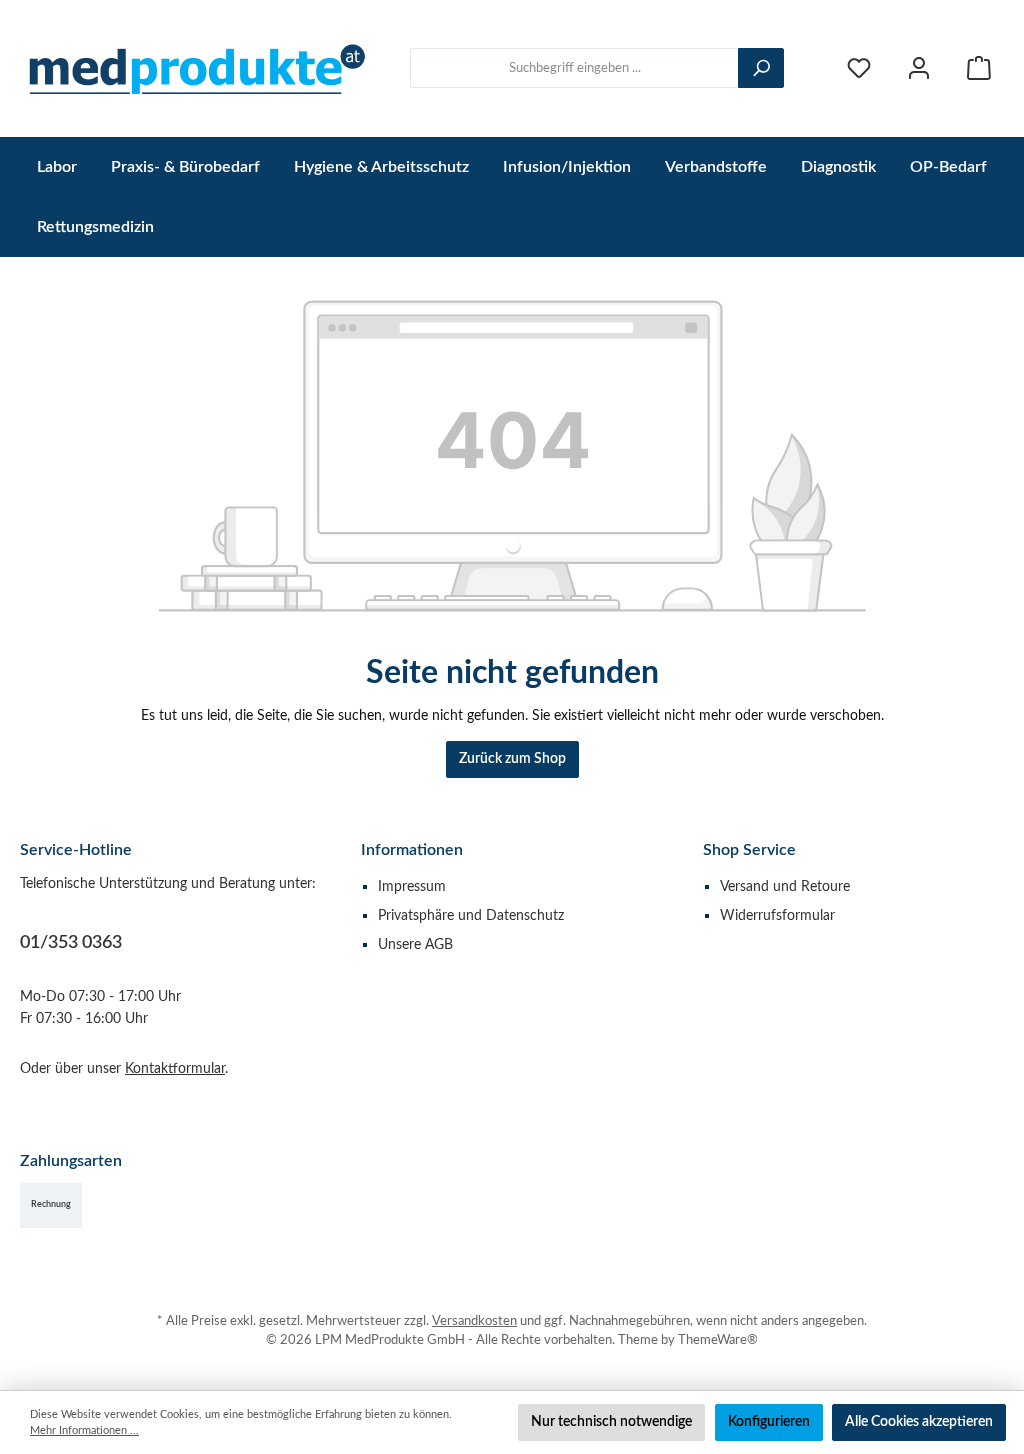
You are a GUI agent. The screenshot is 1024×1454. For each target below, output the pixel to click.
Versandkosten (474, 1321)
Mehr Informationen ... (84, 1430)
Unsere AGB (415, 944)
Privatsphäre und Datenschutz (471, 915)
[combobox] (574, 68)
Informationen (412, 850)
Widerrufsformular (777, 915)
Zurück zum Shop (512, 758)
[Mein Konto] (919, 68)
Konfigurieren (769, 1421)
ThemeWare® (718, 1340)
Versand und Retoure (785, 886)
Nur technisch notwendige (611, 1421)
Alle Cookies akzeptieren (919, 1421)
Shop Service (749, 850)
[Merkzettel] (859, 68)
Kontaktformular (175, 1068)
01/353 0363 (71, 943)
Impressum (412, 886)
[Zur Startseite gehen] (195, 68)
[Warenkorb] (979, 68)
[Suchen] (761, 68)
